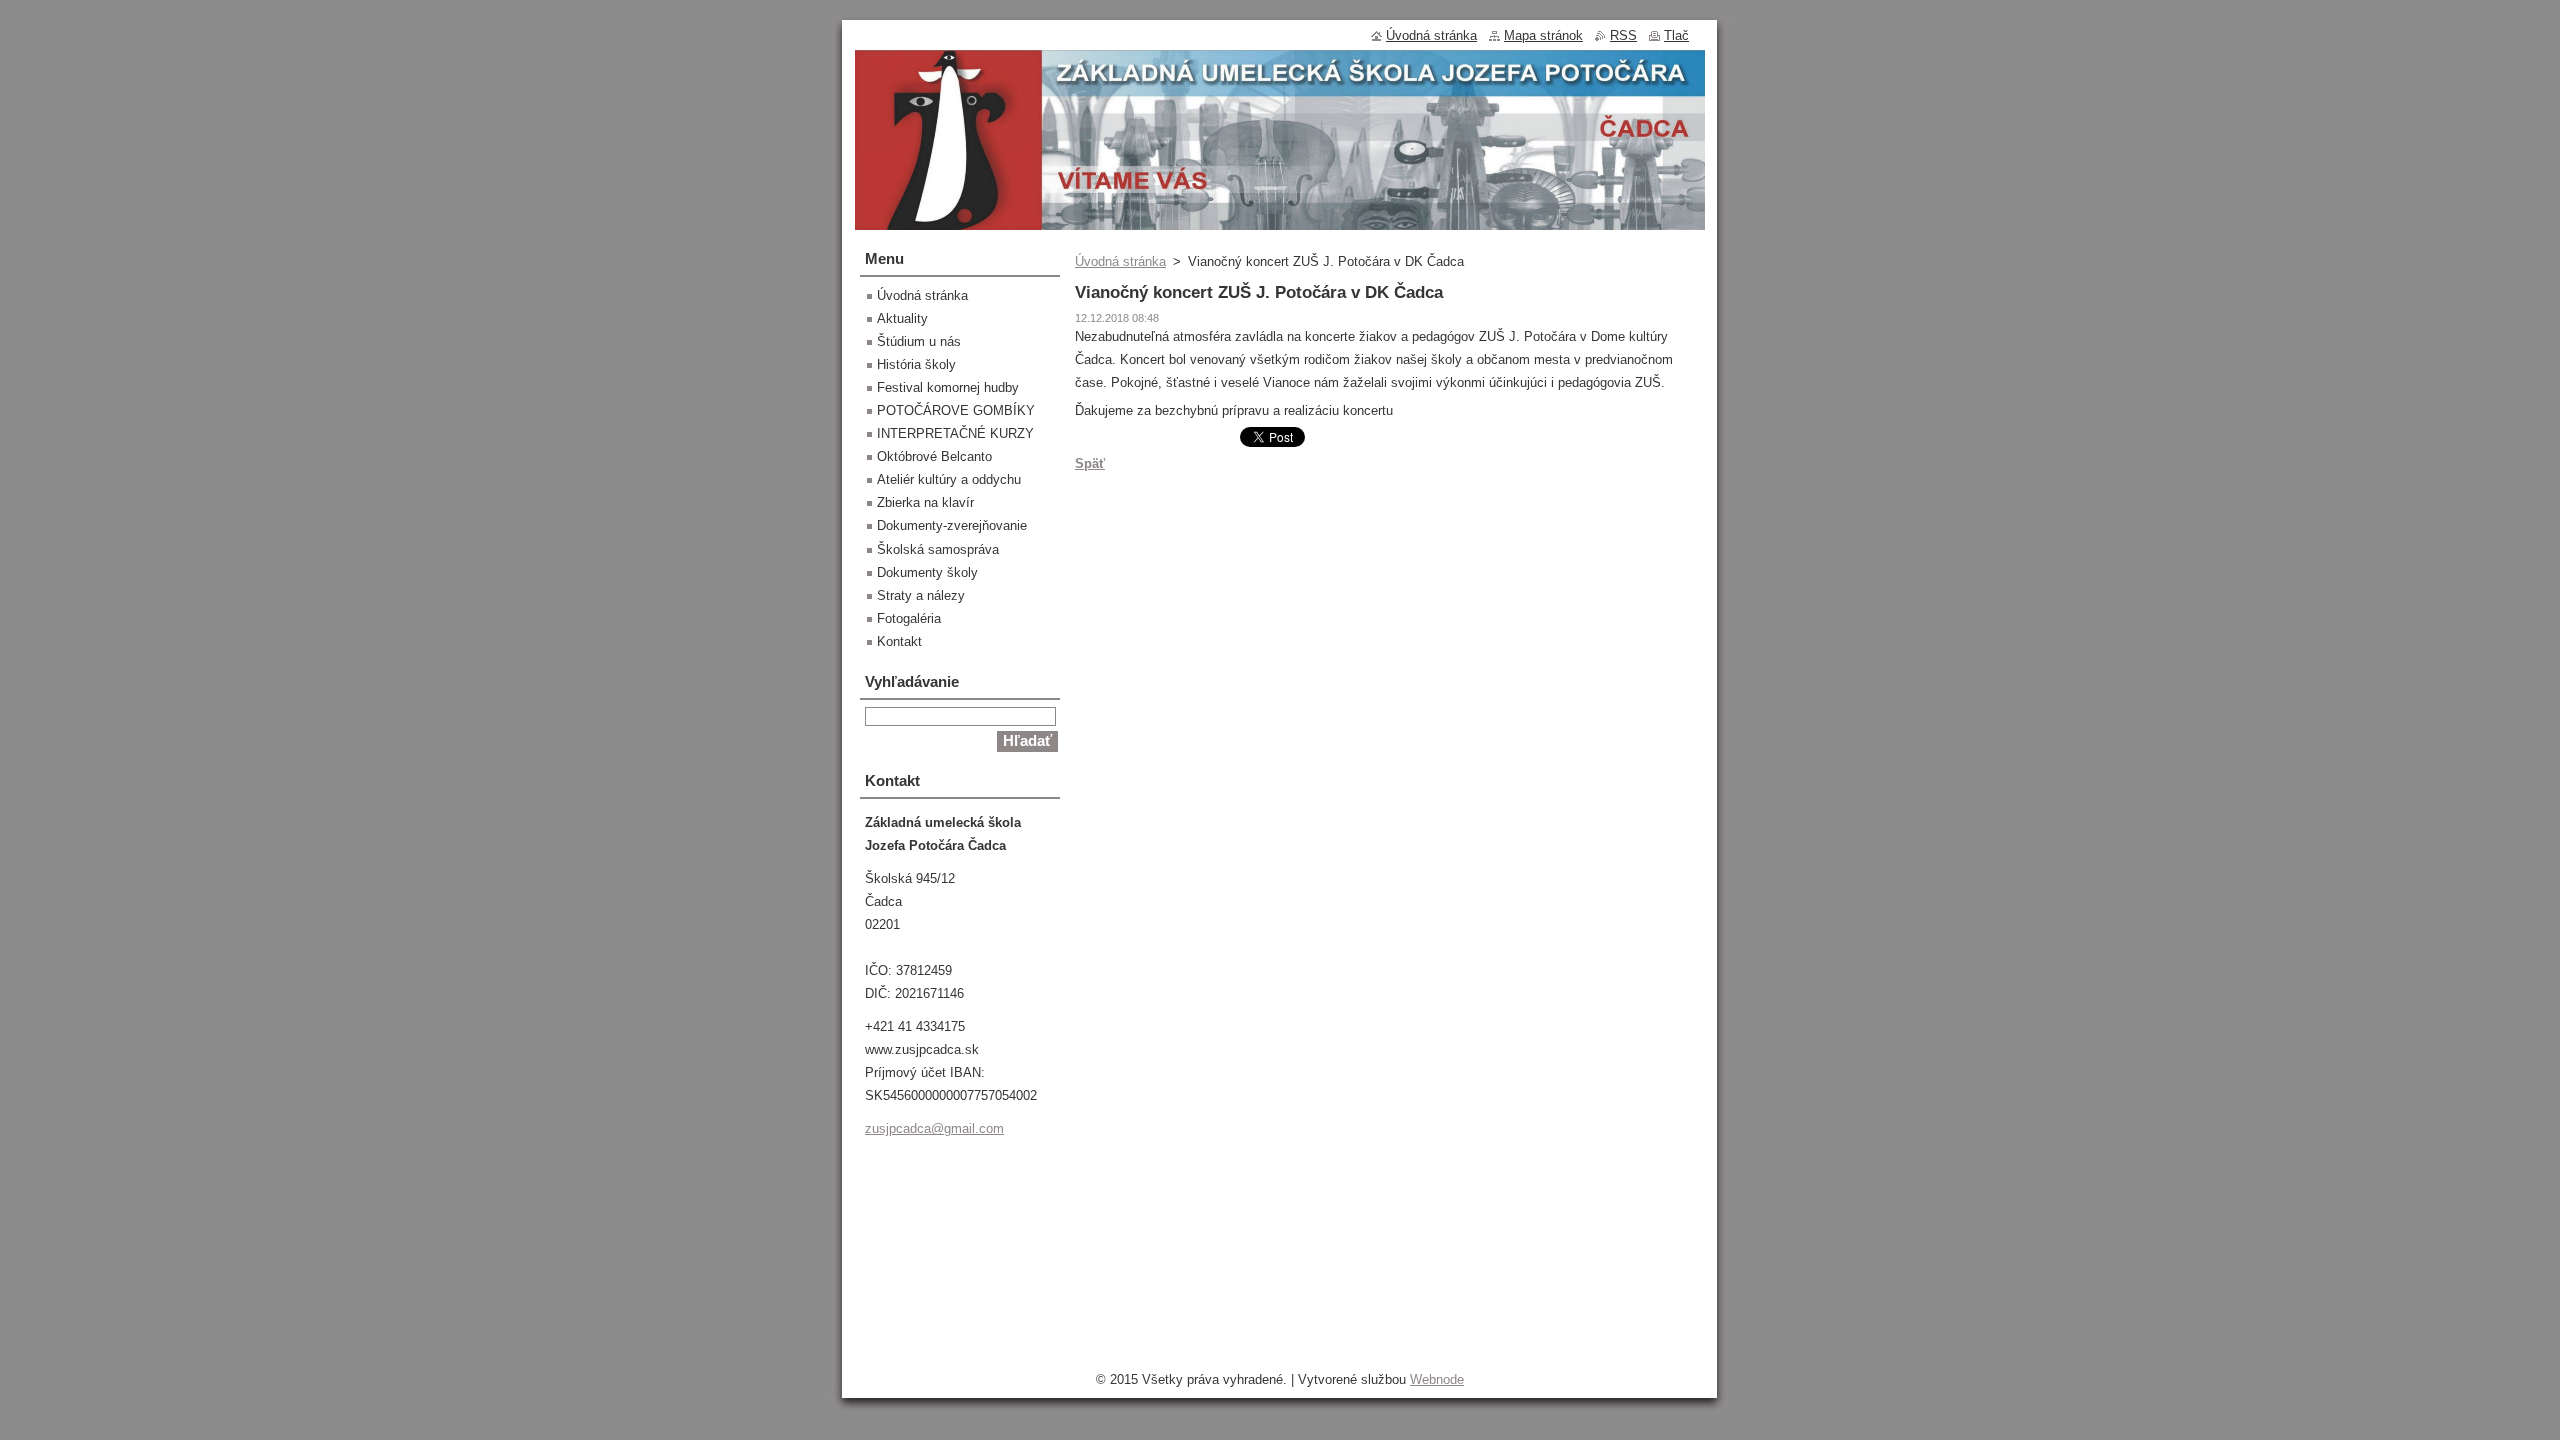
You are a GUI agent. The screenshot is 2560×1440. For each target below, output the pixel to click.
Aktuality (902, 318)
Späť (1090, 463)
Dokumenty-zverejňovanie (952, 525)
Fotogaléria (909, 618)
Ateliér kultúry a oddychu (949, 479)
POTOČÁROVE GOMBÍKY (956, 410)
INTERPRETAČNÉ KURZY (955, 433)
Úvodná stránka (1120, 261)
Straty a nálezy (921, 595)
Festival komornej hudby (948, 387)
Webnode (1437, 1379)
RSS (1623, 35)
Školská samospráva (938, 549)
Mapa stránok (1543, 35)
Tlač (1676, 35)
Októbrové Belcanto (934, 456)
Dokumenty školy (927, 572)
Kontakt (899, 641)
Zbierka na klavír (925, 502)
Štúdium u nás (919, 341)
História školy (916, 364)
